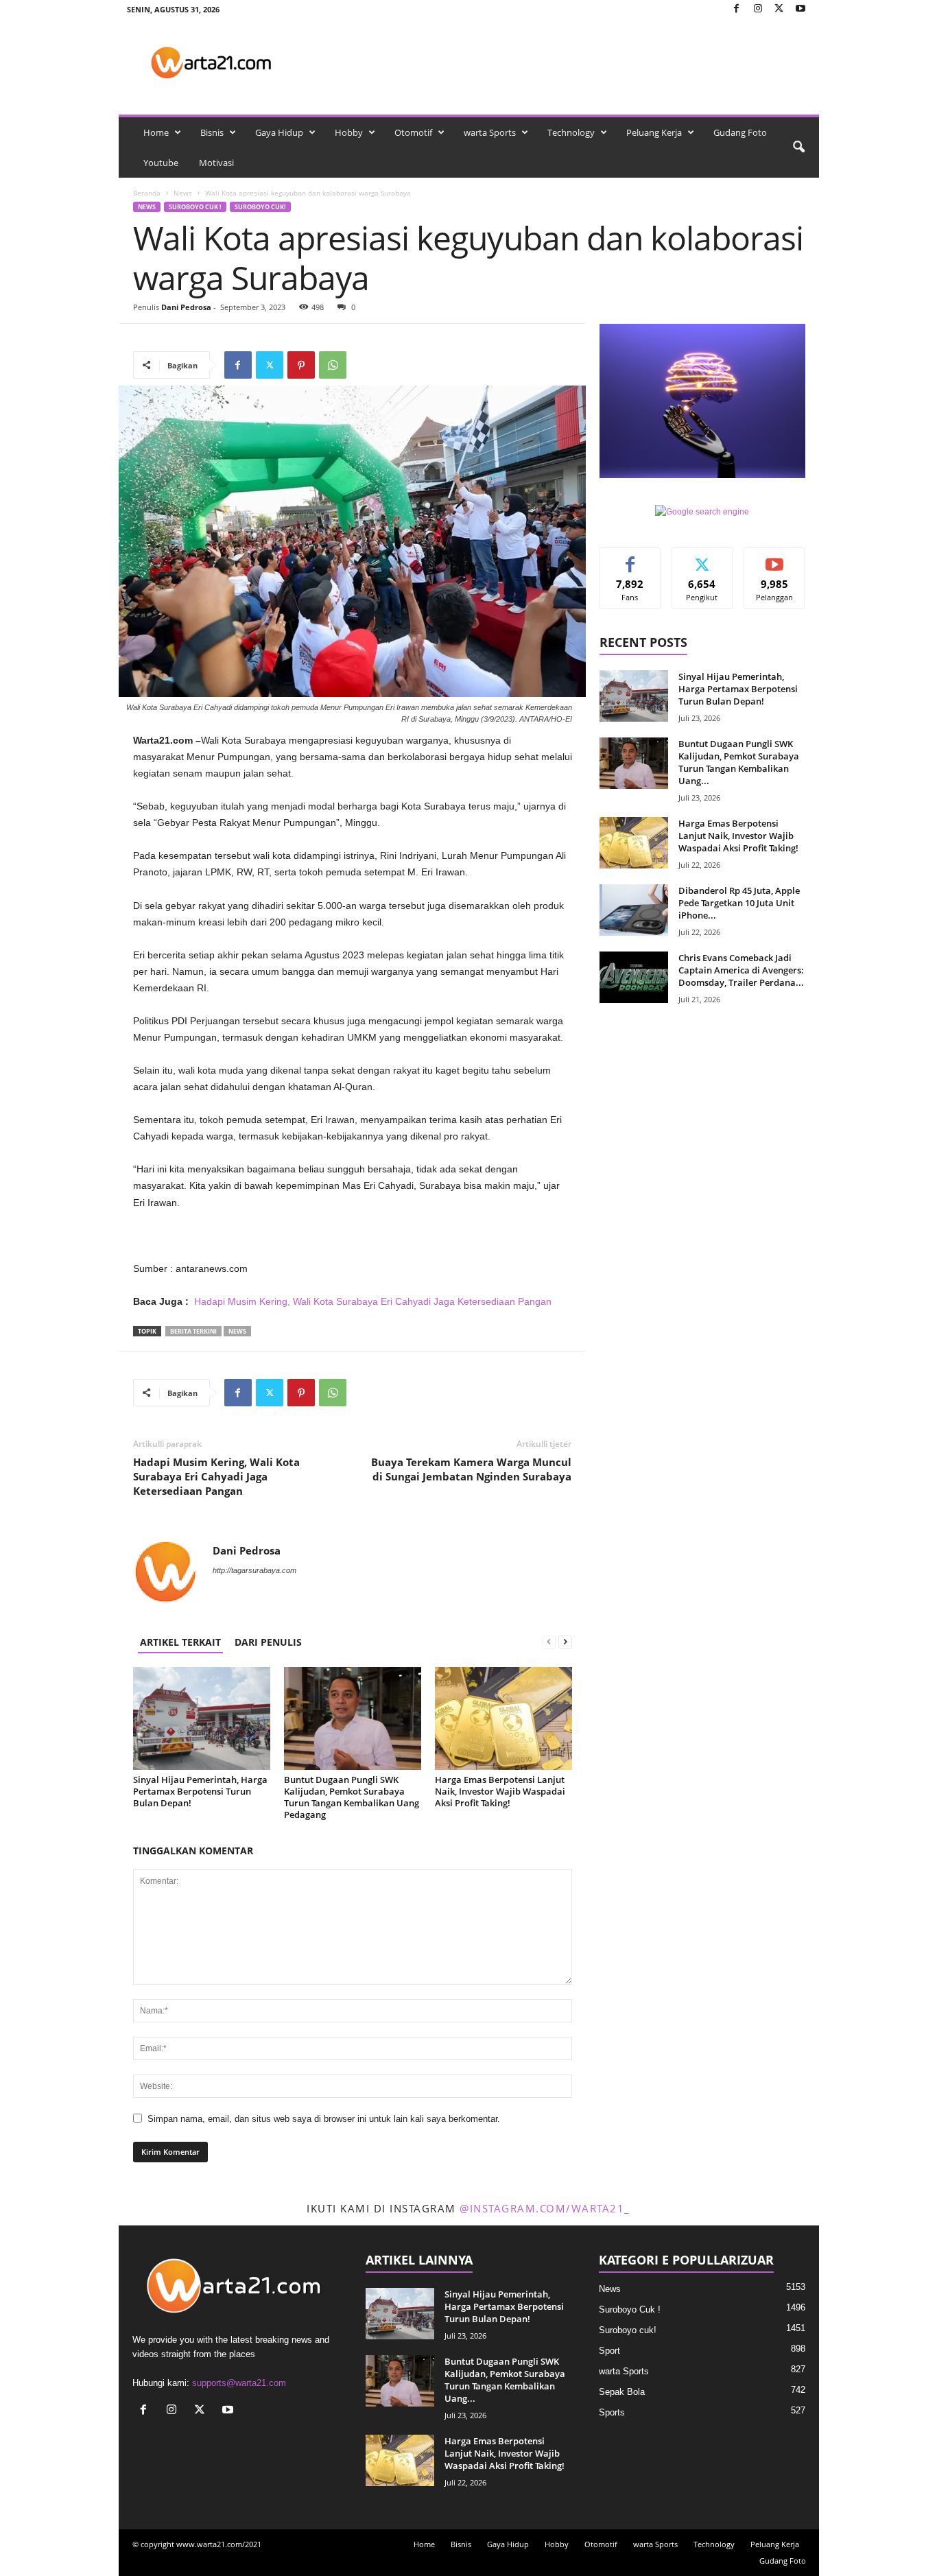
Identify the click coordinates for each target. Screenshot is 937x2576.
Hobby (349, 132)
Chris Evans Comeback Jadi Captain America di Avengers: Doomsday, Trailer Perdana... (741, 970)
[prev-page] (549, 1642)
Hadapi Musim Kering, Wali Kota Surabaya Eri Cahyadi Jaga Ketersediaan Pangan (373, 1301)
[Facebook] (737, 9)
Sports (612, 2412)
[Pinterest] (301, 365)
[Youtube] (800, 9)
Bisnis (212, 132)
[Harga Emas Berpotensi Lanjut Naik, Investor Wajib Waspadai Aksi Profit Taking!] (503, 1718)
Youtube (161, 163)
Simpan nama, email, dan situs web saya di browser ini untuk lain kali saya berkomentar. (324, 2119)
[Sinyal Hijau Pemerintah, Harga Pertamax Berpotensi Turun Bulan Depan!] (202, 1718)
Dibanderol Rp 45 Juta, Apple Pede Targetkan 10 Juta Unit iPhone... (739, 903)
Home (156, 132)
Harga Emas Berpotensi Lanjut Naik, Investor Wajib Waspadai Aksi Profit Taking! (500, 1791)
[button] (798, 147)
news (237, 1331)
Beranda (147, 193)
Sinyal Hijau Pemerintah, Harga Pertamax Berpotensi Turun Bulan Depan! (200, 1791)
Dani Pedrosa (186, 307)
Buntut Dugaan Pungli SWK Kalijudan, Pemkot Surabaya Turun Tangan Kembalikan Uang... (739, 762)
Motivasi (216, 163)
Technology (571, 132)
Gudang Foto (740, 132)
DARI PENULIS (268, 1642)
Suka (630, 558)
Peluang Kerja (654, 132)
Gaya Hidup (279, 132)
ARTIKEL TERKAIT (180, 1642)
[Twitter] (779, 9)
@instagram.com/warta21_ (545, 2208)
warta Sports (490, 132)
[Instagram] (758, 9)
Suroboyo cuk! (260, 207)
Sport (609, 2351)
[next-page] (565, 1642)
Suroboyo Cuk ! (195, 207)
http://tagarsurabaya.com (254, 1570)
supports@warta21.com (239, 2383)
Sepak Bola (622, 2392)
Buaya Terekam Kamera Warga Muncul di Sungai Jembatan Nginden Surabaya (471, 1469)
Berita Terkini (193, 1331)
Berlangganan (774, 563)
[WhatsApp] (333, 365)
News (183, 193)
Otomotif (413, 132)
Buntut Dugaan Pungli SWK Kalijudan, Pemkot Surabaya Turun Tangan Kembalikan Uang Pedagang (352, 1797)
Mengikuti (702, 558)
